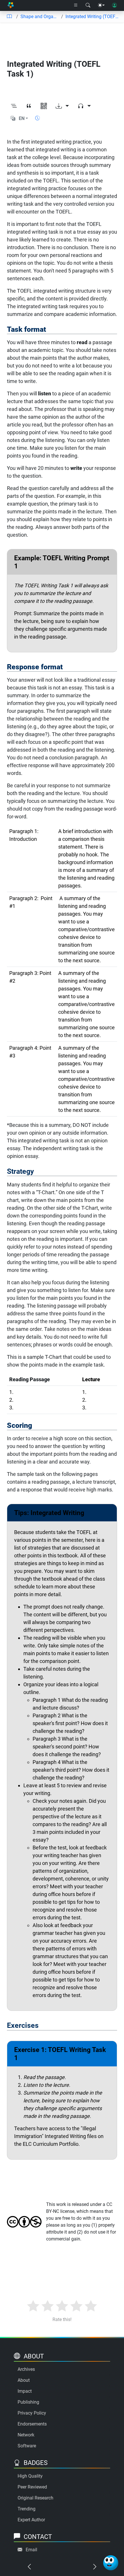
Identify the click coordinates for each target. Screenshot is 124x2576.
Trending (27, 2509)
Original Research (35, 2498)
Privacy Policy (32, 2413)
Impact (25, 2391)
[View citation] (29, 106)
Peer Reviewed (32, 2487)
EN (22, 118)
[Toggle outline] (14, 106)
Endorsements (32, 2424)
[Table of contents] (9, 17)
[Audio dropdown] (84, 106)
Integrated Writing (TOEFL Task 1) (92, 17)
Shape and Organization (40, 17)
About (24, 2380)
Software (27, 2446)
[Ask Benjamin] (111, 2563)
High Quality (30, 2476)
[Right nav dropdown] (76, 5)
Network (26, 2435)
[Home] (11, 5)
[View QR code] (44, 106)
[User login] (114, 5)
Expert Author (31, 2520)
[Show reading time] (37, 118)
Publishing (28, 2402)
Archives (26, 2369)
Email (31, 2550)
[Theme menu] (101, 5)
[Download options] (62, 106)
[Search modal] (88, 5)
